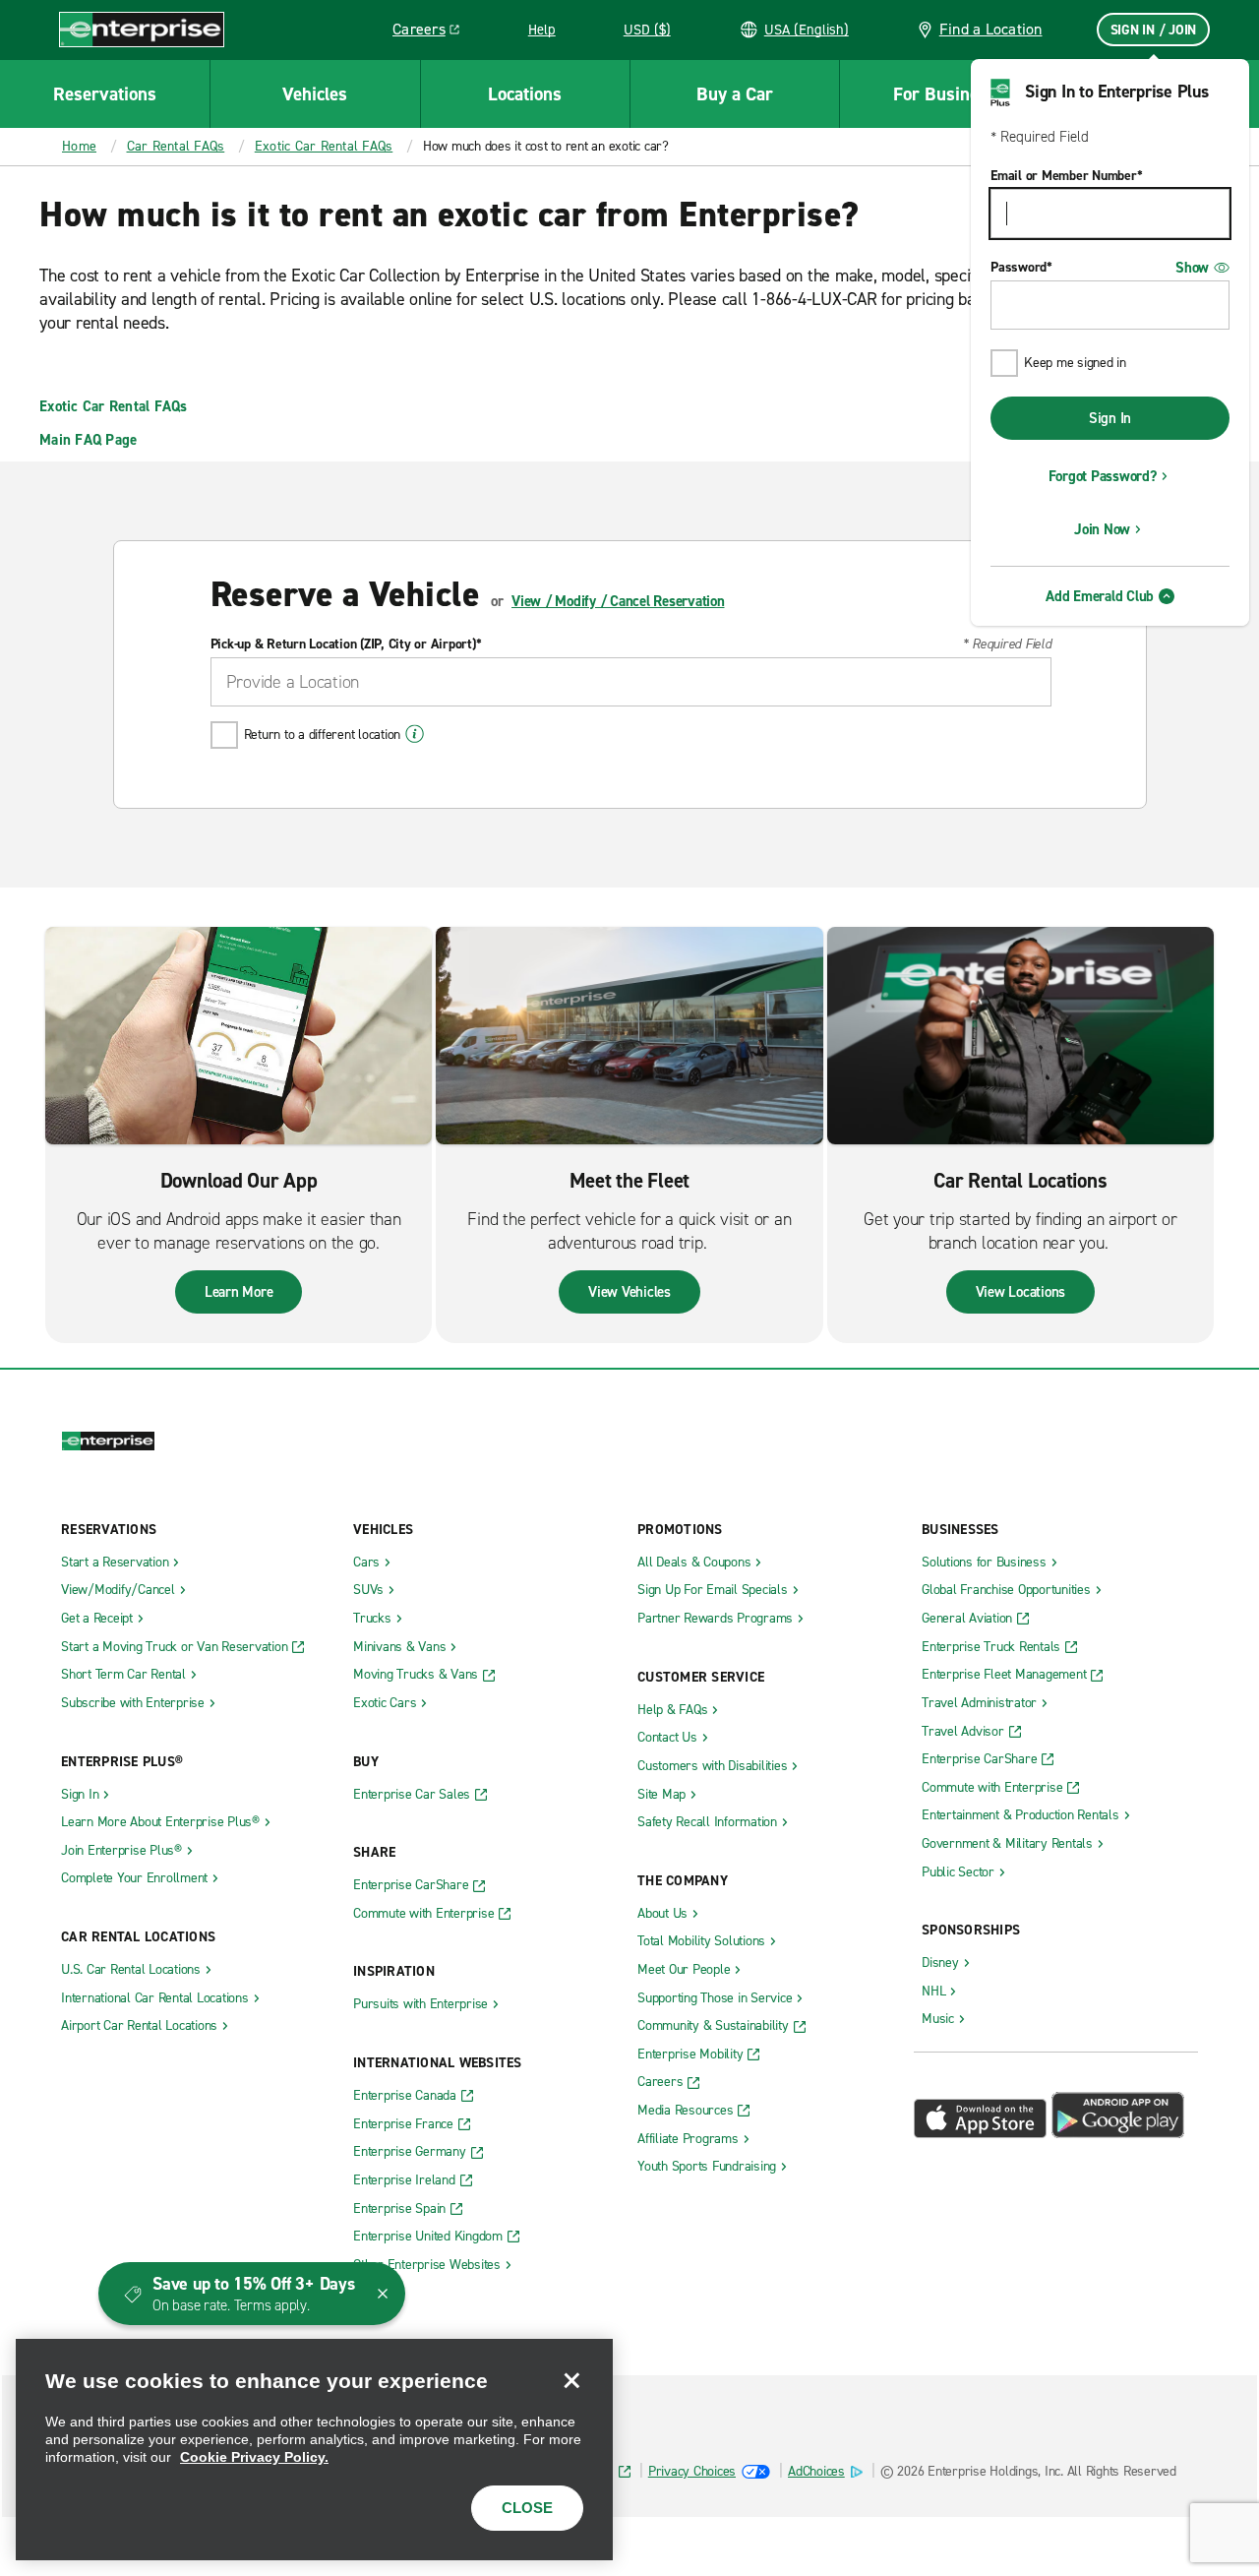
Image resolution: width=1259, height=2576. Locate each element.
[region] (314, 2450)
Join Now (1102, 529)
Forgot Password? (1103, 476)
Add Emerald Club (1100, 596)
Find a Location (991, 29)
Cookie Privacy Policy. (254, 2457)
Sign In (1110, 418)
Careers (433, 32)
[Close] (571, 2380)
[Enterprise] (142, 29)
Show (1192, 268)
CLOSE (527, 2508)
